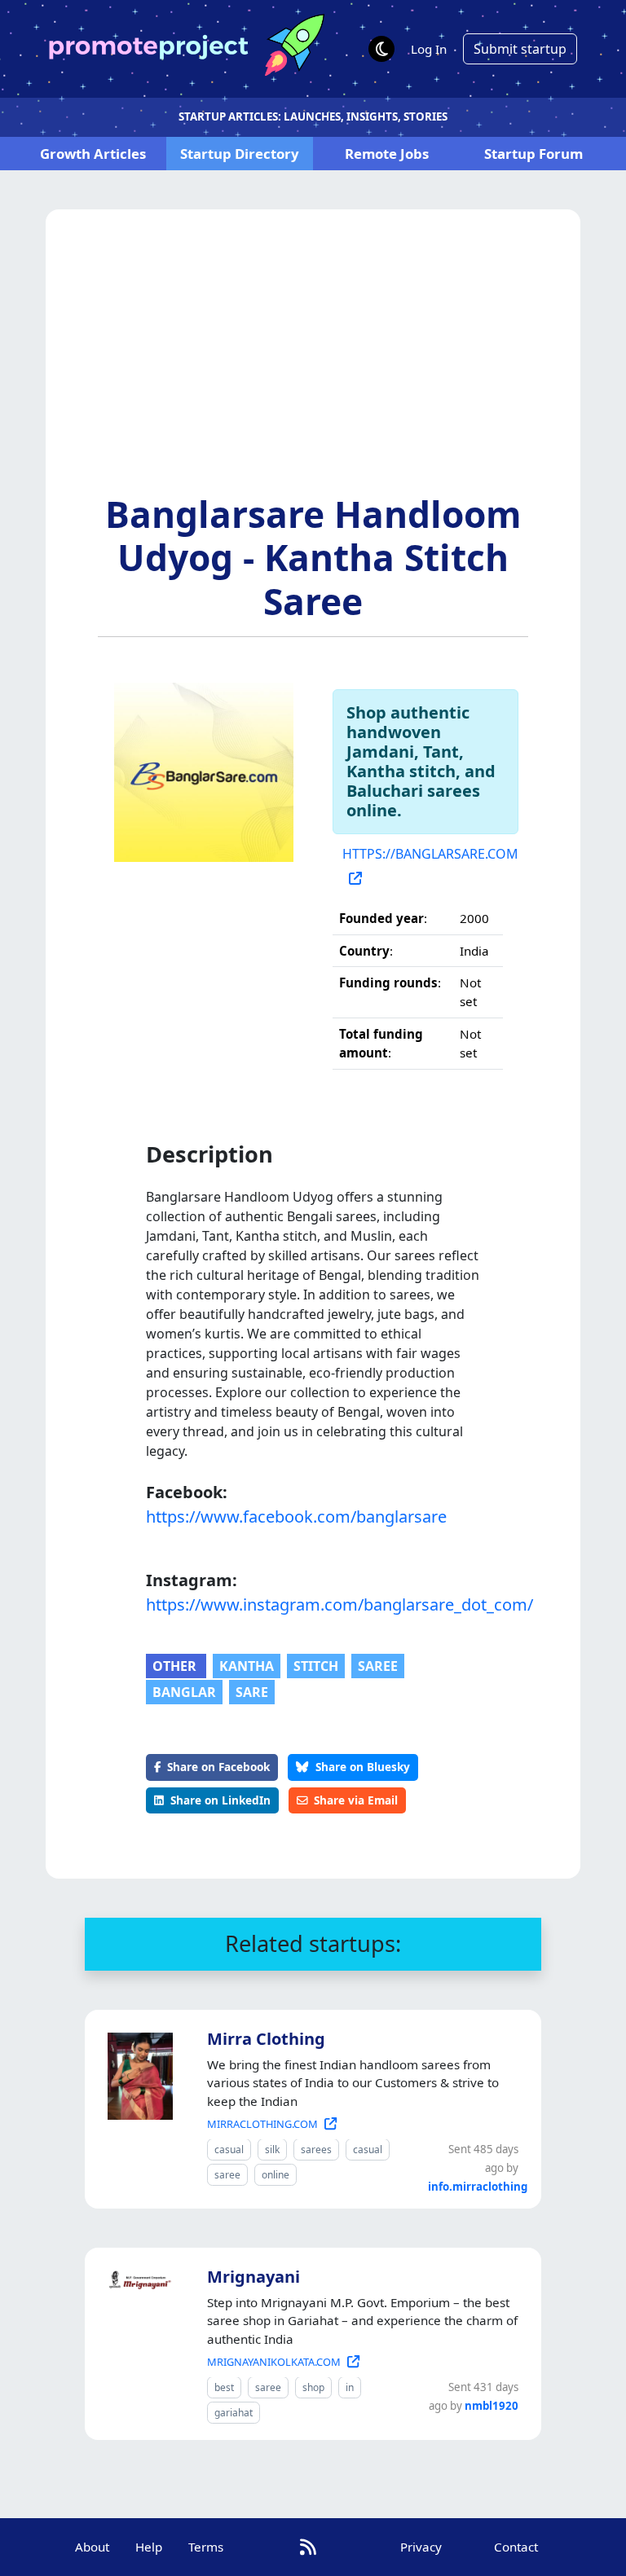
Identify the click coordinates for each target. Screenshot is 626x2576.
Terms (206, 2547)
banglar (184, 1692)
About (92, 2547)
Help (149, 2547)
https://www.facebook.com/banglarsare (296, 1517)
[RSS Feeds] (308, 2547)
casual (229, 2150)
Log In (429, 49)
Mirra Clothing (266, 2039)
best (224, 2387)
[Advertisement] (313, 371)
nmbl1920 (492, 2406)
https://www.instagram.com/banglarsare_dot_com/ (313, 1605)
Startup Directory (240, 154)
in (350, 2387)
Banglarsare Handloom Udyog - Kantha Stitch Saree (313, 557)
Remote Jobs (387, 154)
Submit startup (520, 49)
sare (252, 1692)
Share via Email (356, 1800)
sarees (316, 2150)
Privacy (421, 2547)
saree (378, 1666)
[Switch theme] (381, 49)
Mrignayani (253, 2277)
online (276, 2175)
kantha (247, 1666)
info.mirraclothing (478, 2187)
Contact (516, 2547)
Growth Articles (93, 154)
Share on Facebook (218, 1767)
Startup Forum (533, 154)
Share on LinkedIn (220, 1800)
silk (272, 2150)
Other (176, 1666)
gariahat (234, 2413)
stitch (316, 1666)
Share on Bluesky (363, 1767)
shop (313, 2387)
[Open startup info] (137, 2073)
